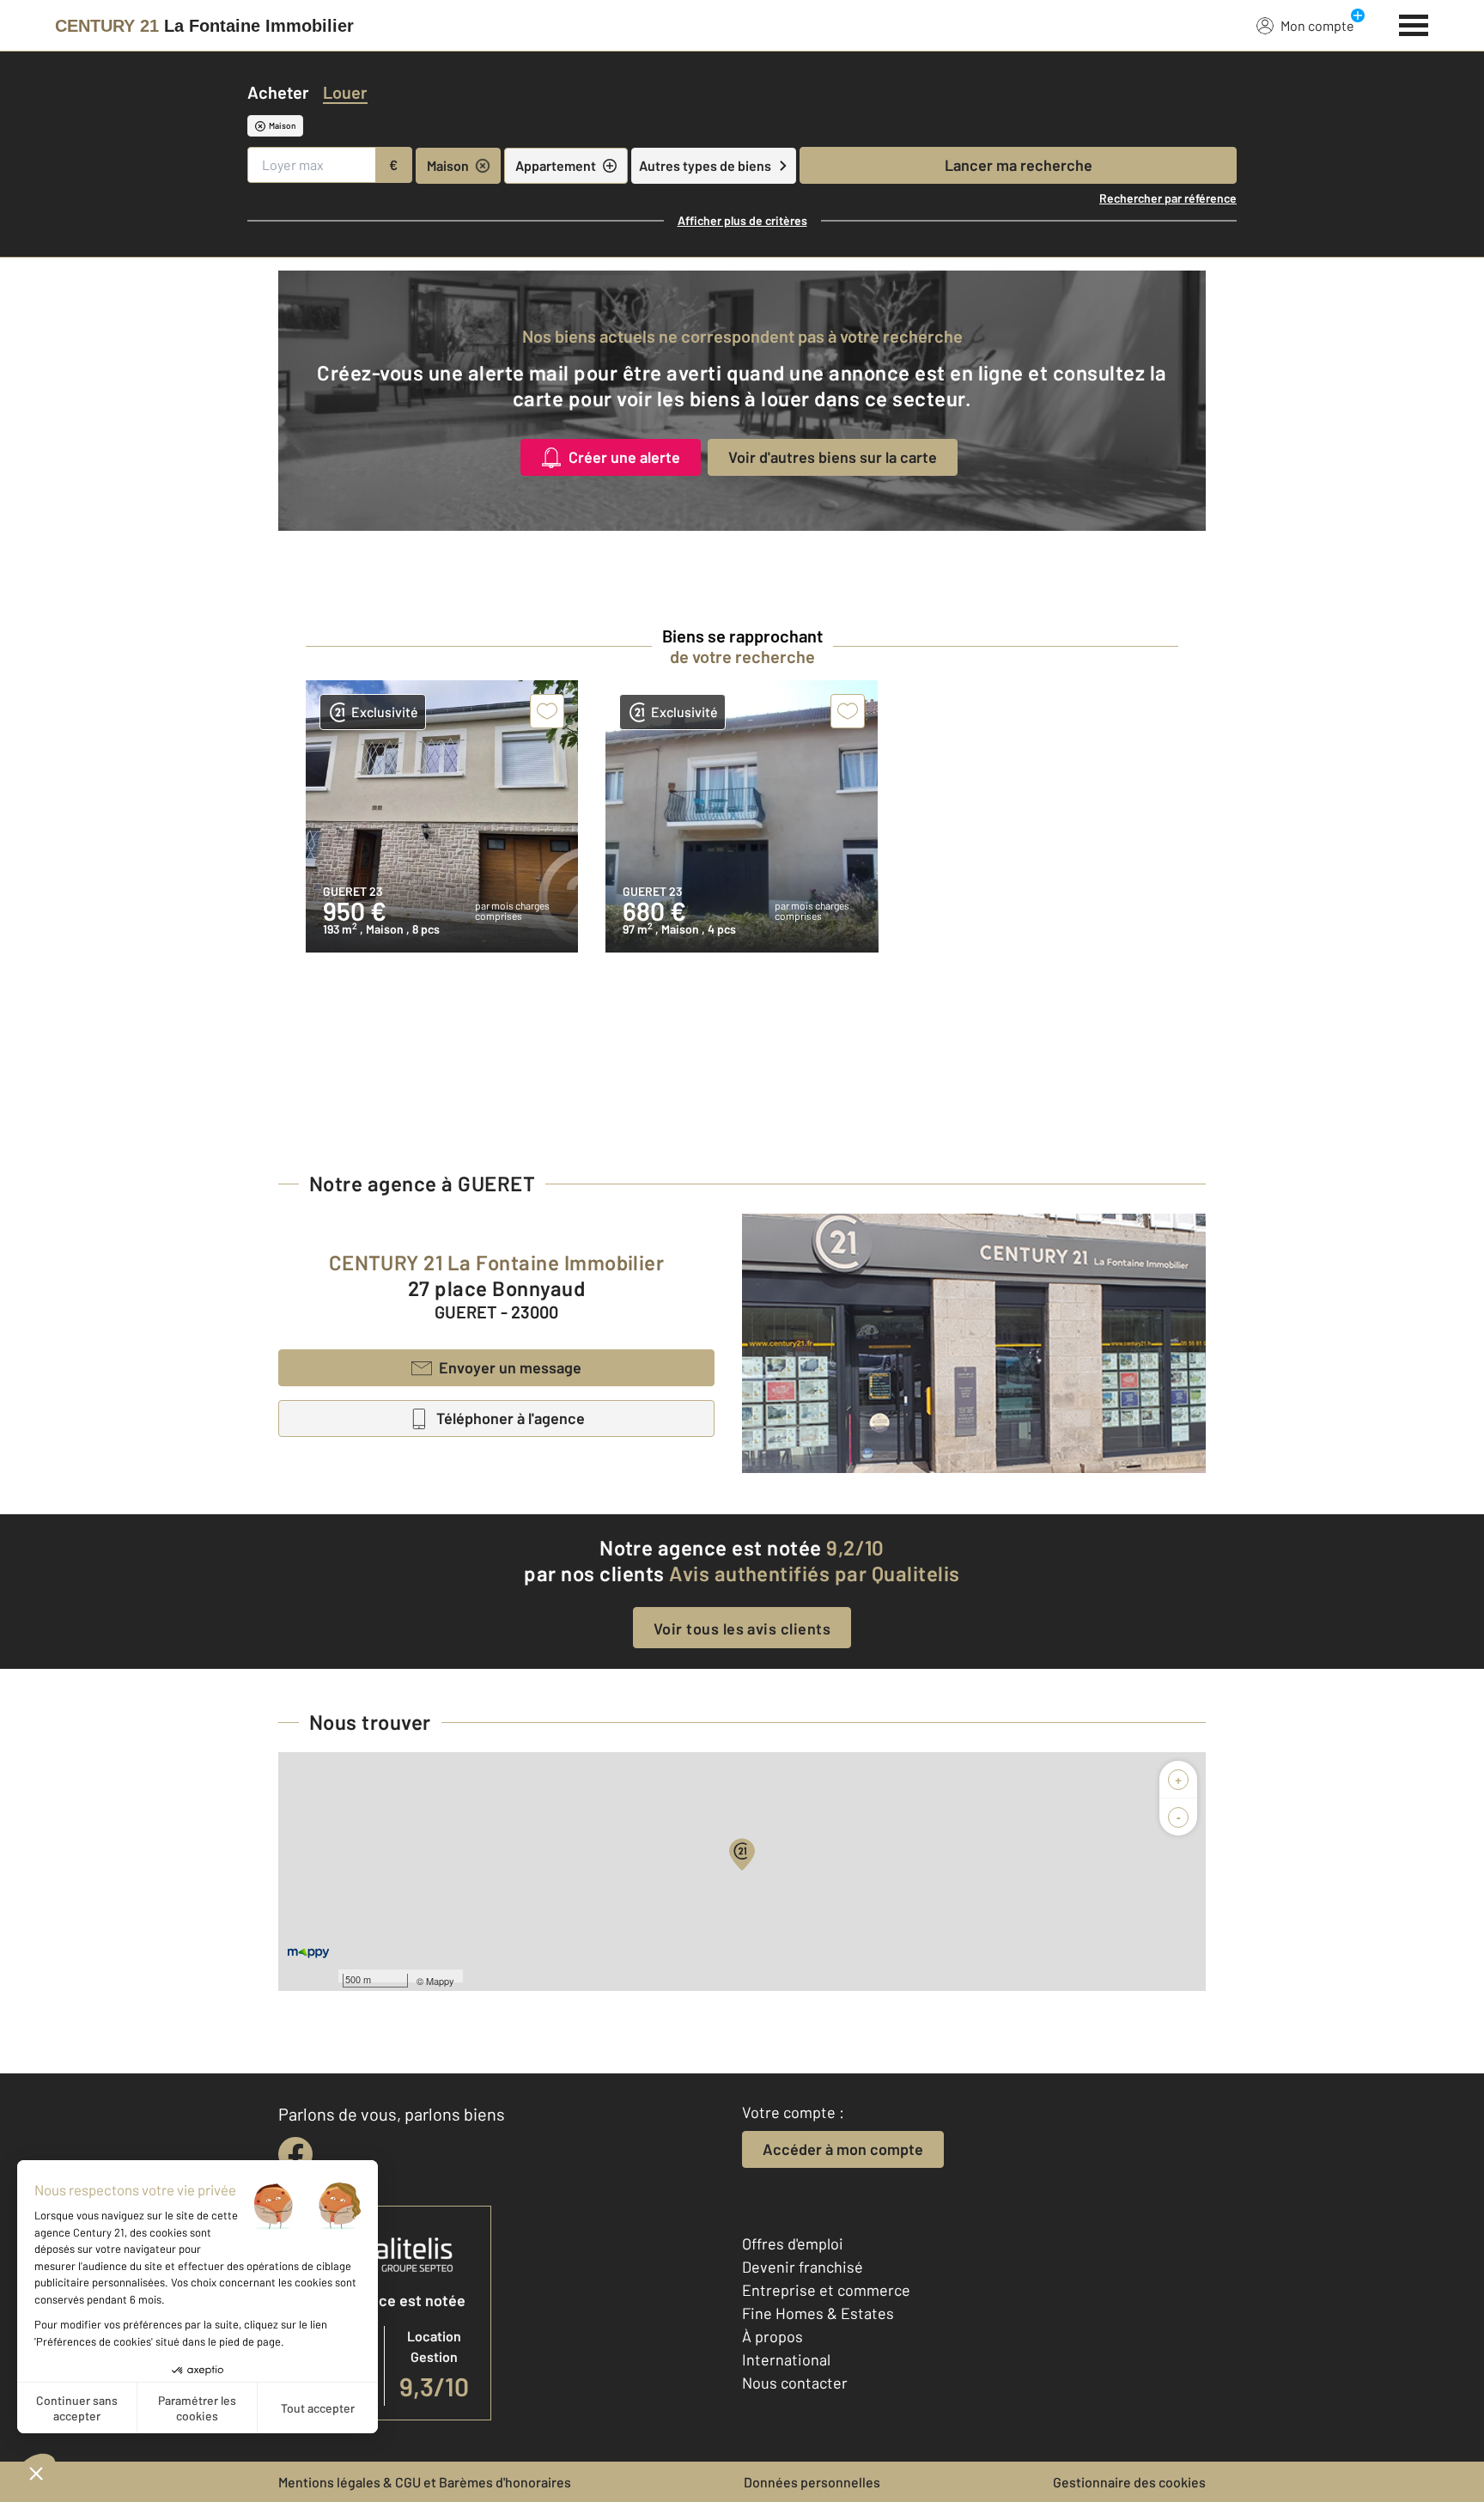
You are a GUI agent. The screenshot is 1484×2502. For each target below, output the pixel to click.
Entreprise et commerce (826, 2290)
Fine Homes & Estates (818, 2313)
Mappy (440, 1981)
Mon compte (1317, 25)
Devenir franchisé (803, 2267)
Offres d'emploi (793, 2243)
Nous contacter (795, 2383)
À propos (772, 2336)
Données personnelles (812, 2482)
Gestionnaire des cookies (1129, 2482)
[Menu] (1414, 23)
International (786, 2359)
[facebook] (295, 2154)
